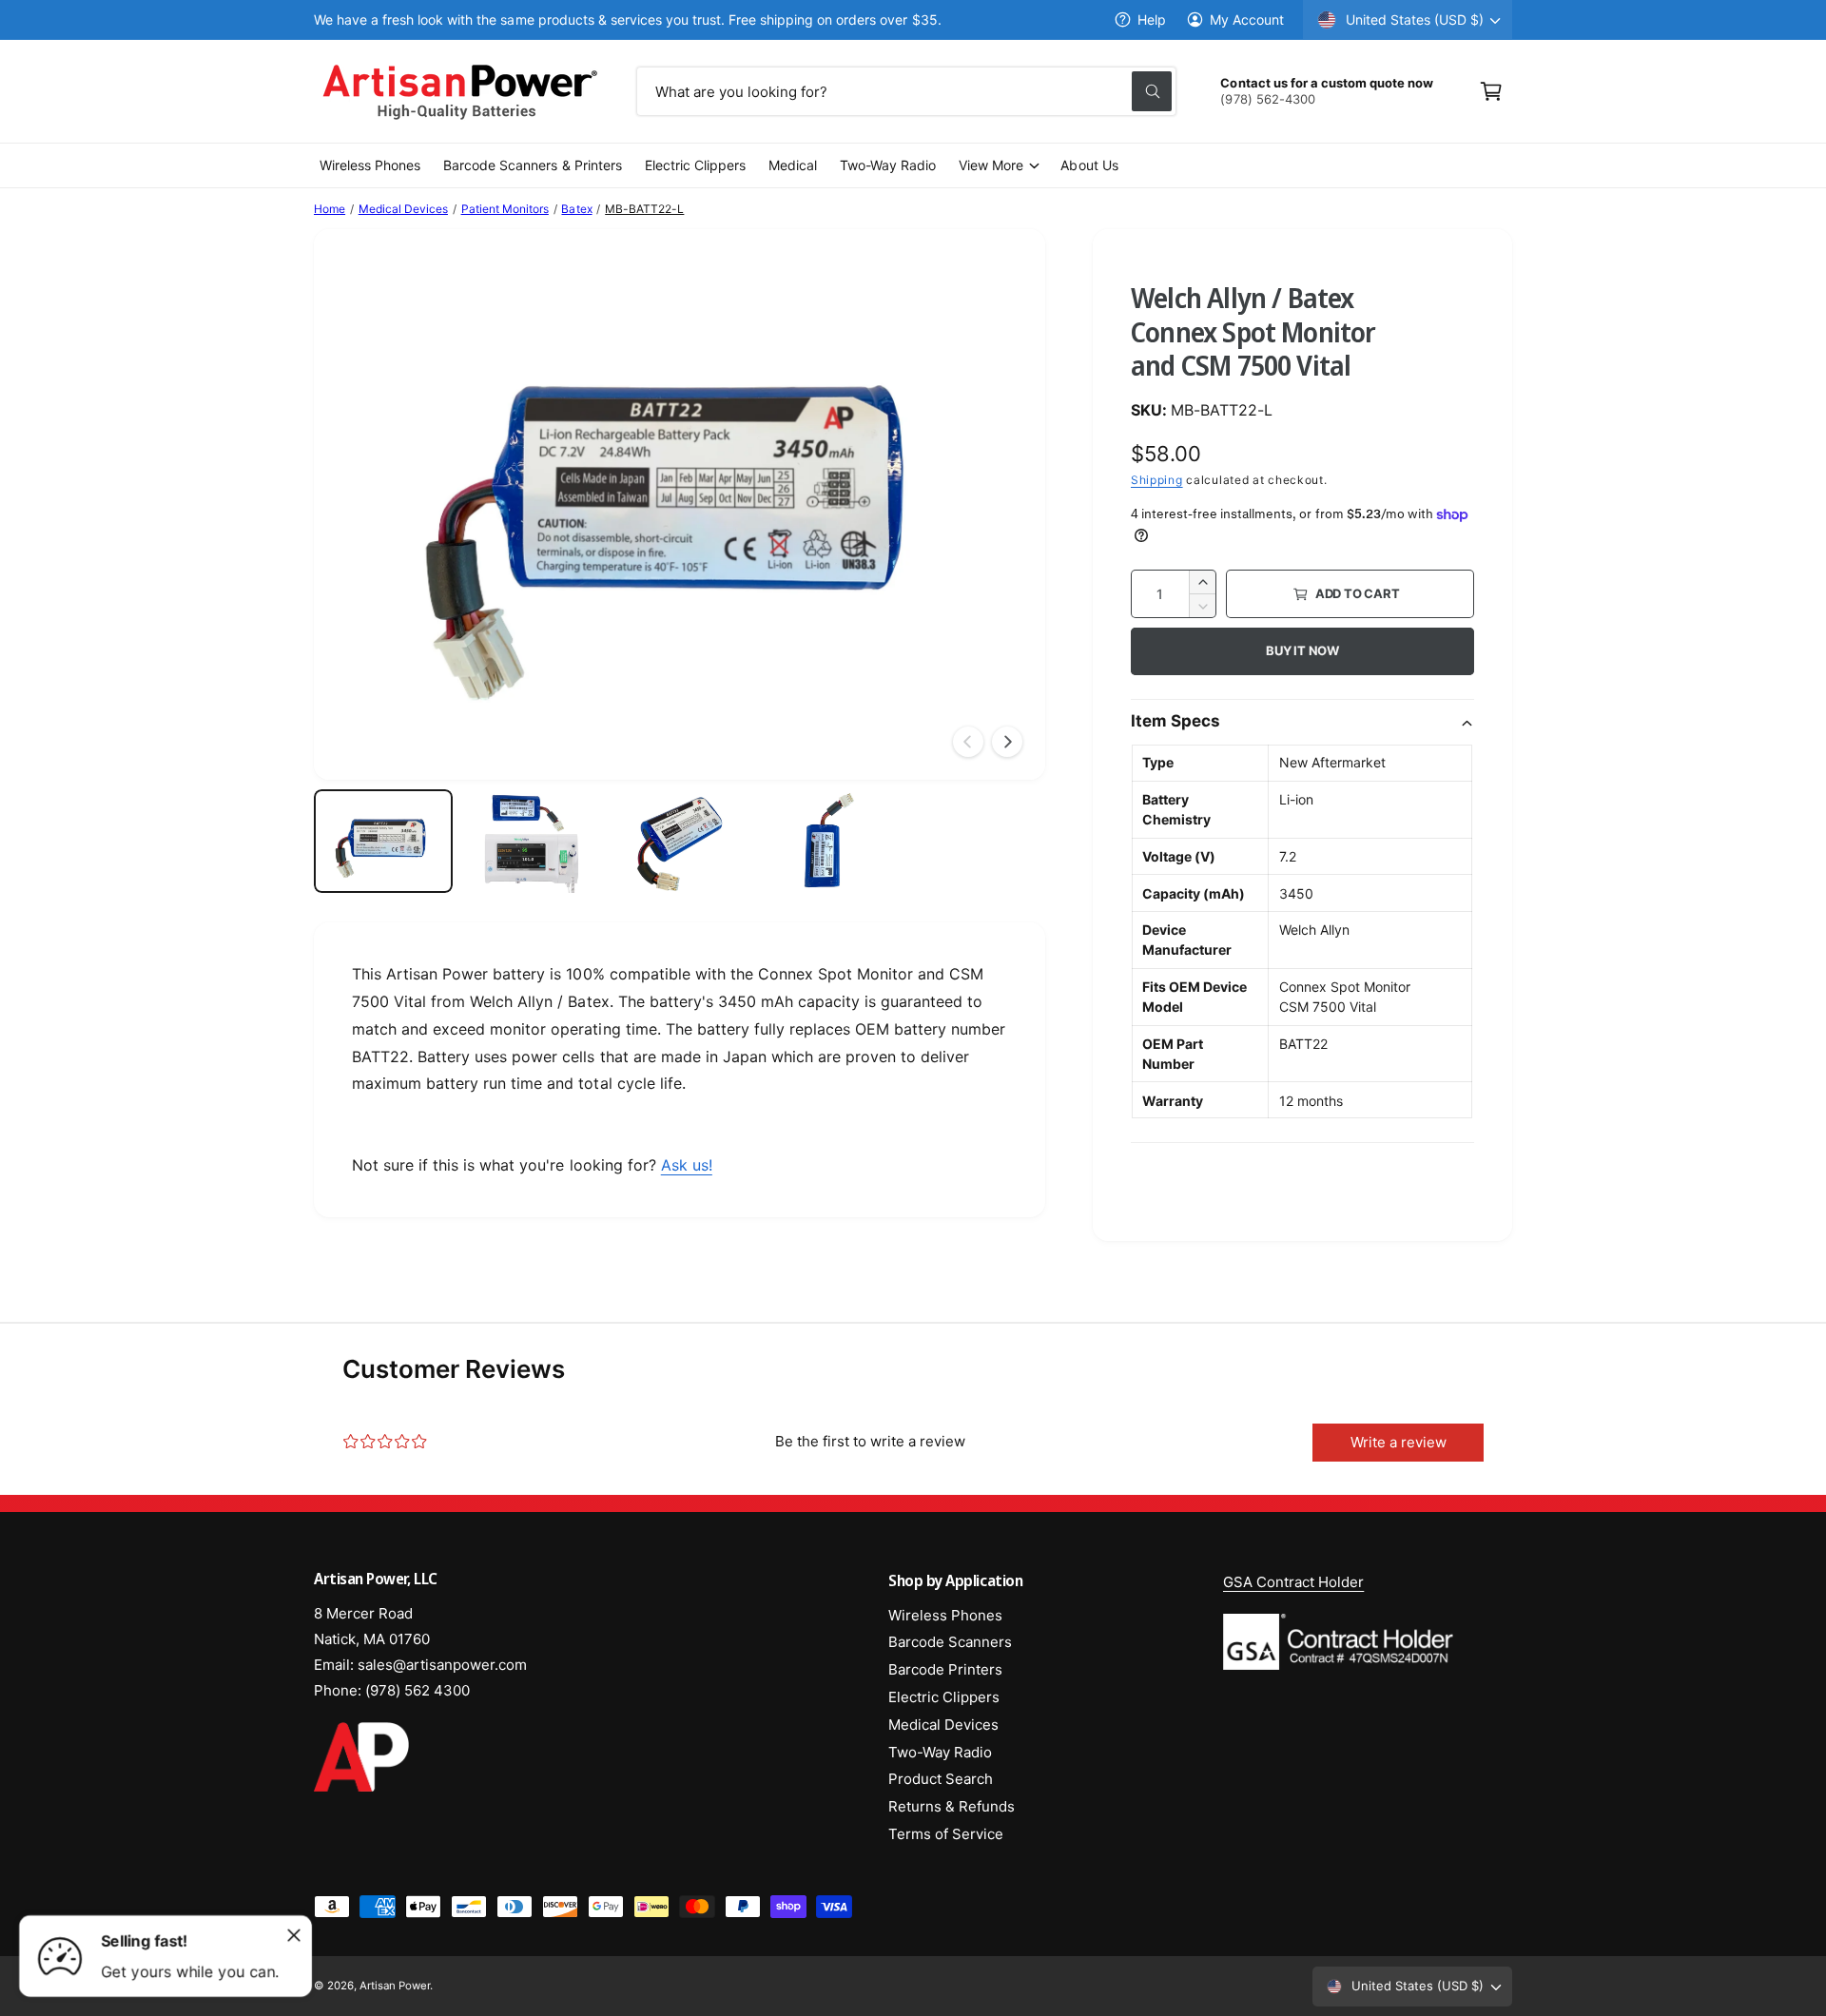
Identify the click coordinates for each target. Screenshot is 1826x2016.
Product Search (941, 1779)
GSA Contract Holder (1293, 1582)
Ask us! (687, 1165)
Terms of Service (946, 1834)
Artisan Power (395, 1986)
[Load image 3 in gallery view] (680, 842)
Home (330, 209)
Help (1152, 19)
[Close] (294, 1935)
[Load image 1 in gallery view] (383, 842)
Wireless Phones (945, 1615)
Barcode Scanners (950, 1642)
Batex (576, 209)
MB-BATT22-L (644, 209)
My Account (1247, 19)
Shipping (1157, 480)
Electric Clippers (944, 1697)
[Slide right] (1007, 742)
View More (991, 165)
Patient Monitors (505, 209)
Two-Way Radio (940, 1752)
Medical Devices (403, 209)
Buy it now (1302, 650)
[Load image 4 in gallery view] (827, 842)
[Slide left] (968, 742)
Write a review (1399, 1442)
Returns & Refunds (952, 1806)
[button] (1491, 91)
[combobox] (906, 91)
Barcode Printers (945, 1669)
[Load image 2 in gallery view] (532, 842)
